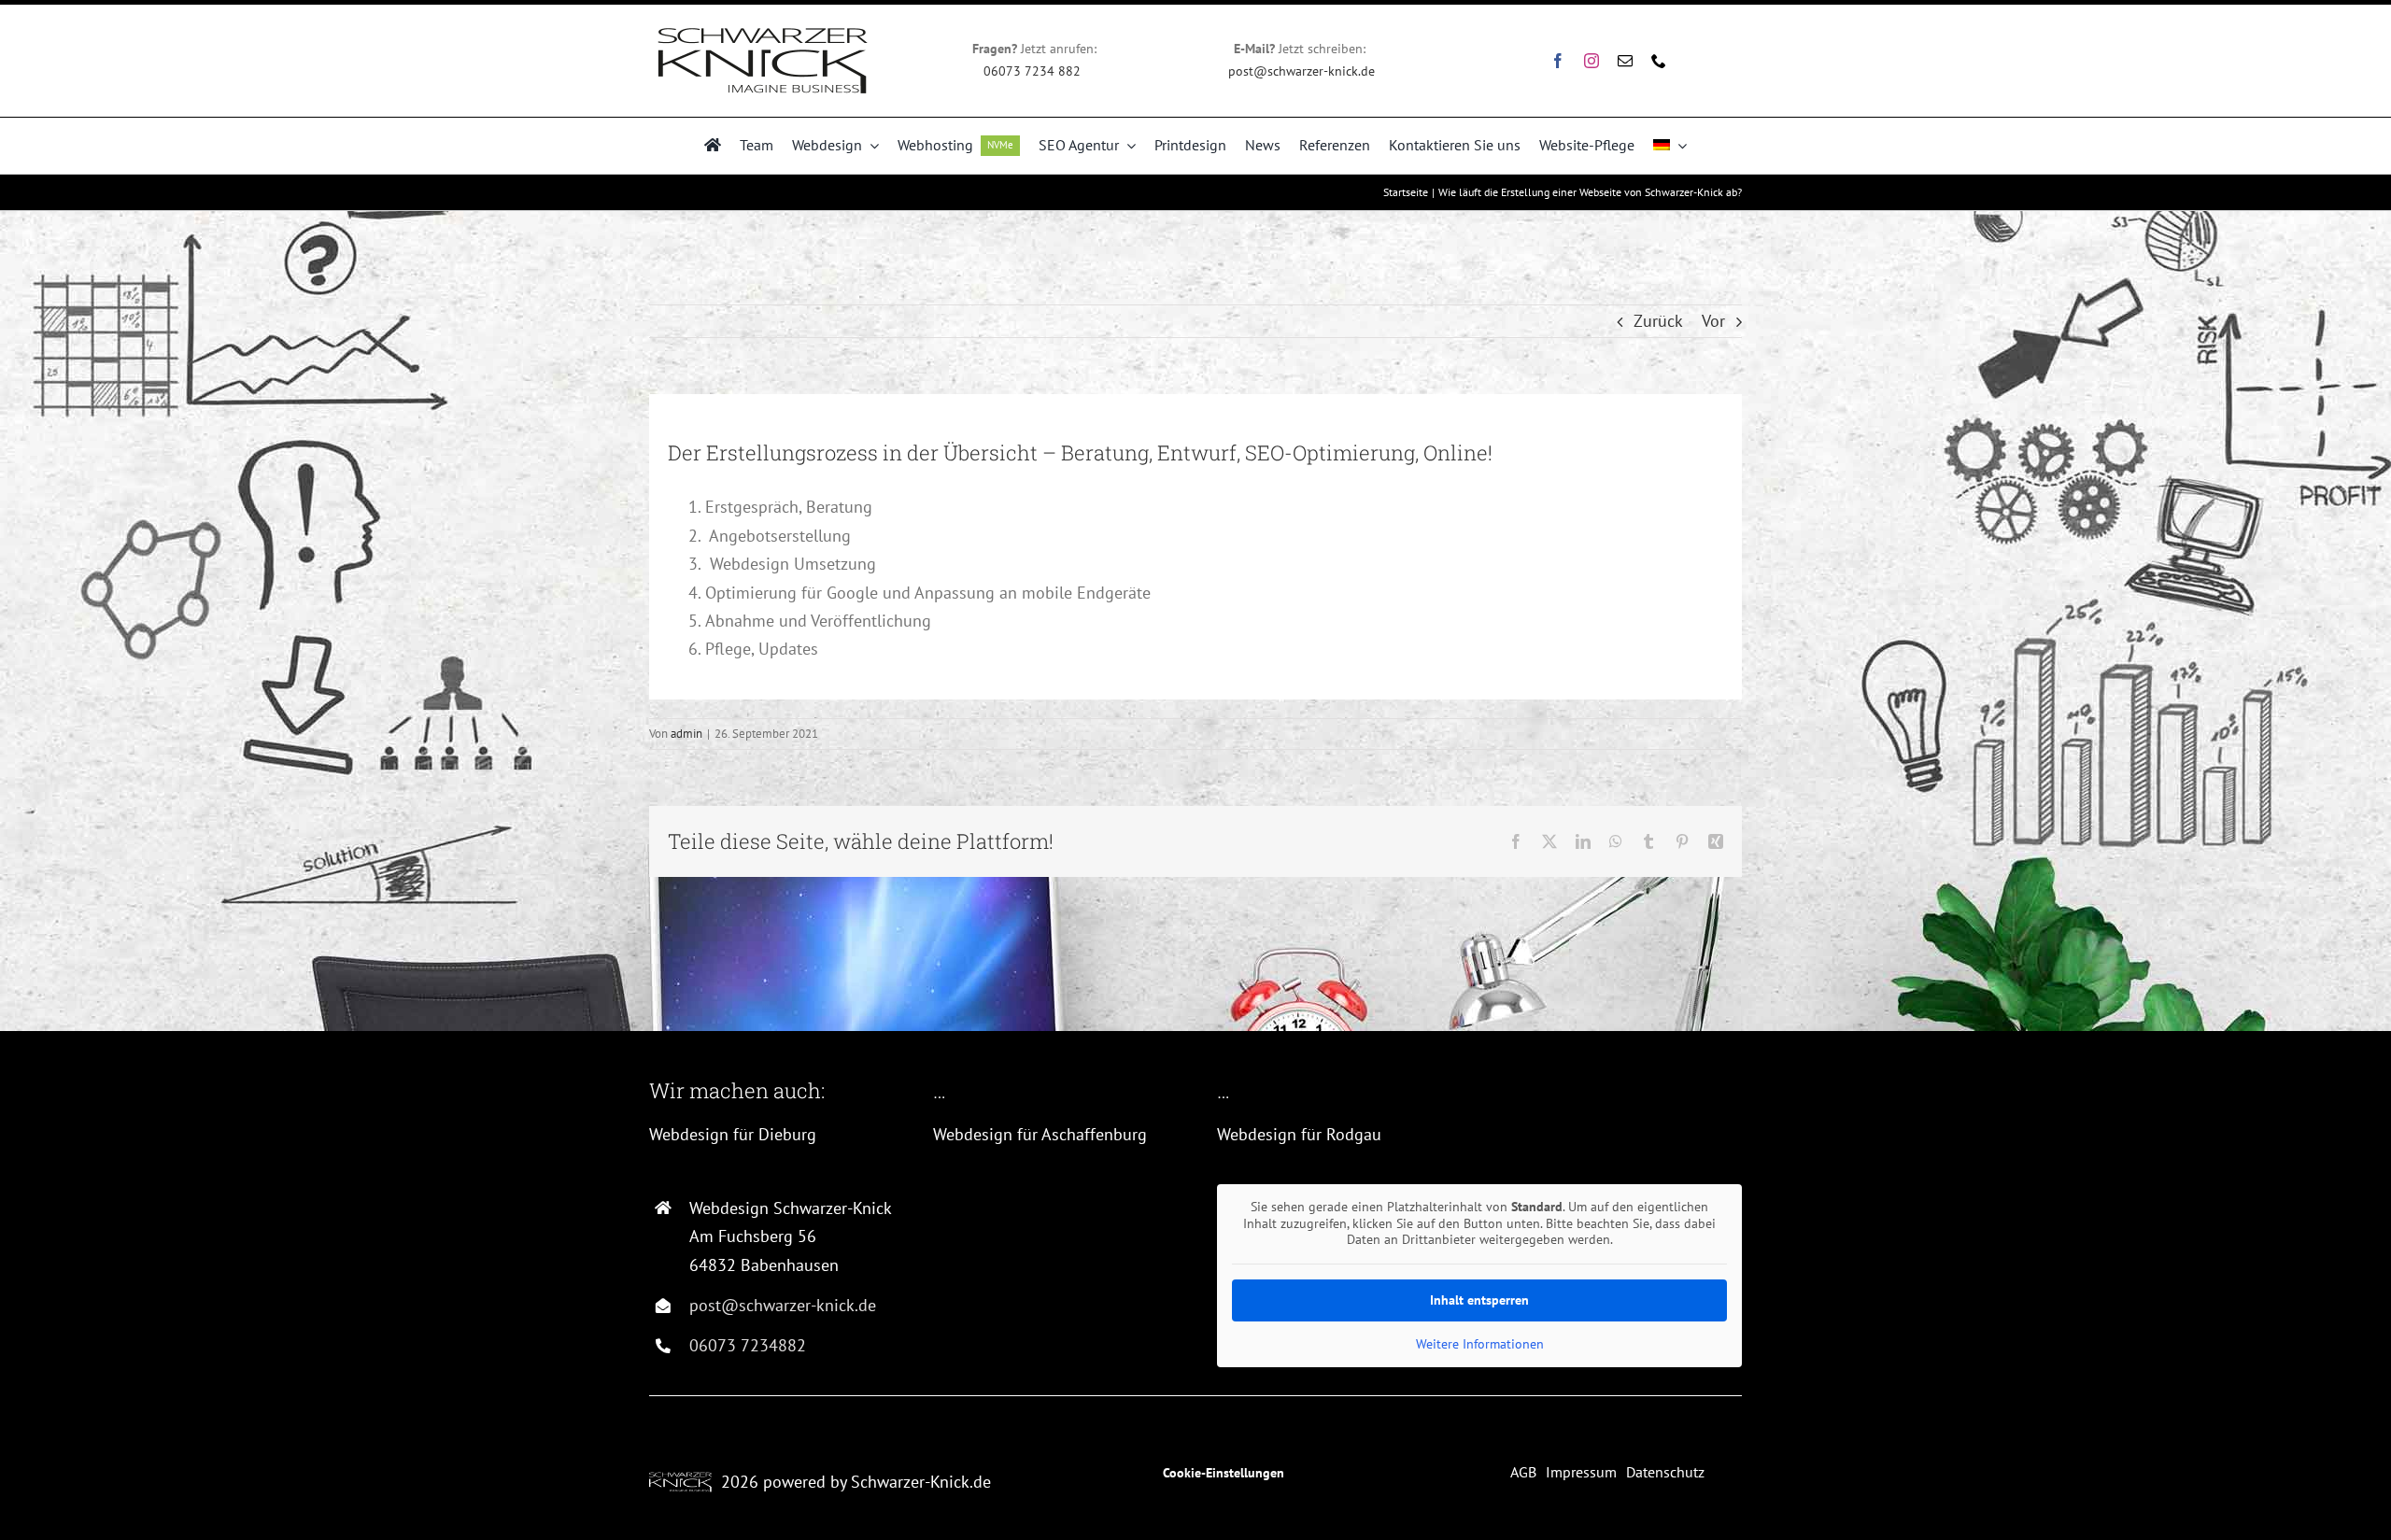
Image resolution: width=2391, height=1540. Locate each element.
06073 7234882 (748, 1345)
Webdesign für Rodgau (1299, 1134)
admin (686, 734)
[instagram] (1592, 61)
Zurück (1658, 321)
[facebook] (1558, 61)
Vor (1713, 321)
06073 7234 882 (1034, 71)
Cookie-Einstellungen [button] (1224, 1473)
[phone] (1659, 61)
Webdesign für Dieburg (733, 1134)
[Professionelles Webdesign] (713, 146)
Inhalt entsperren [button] (1479, 1300)
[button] (41, 1499)
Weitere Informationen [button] (1480, 1344)
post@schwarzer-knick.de (1302, 71)
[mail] (1625, 61)
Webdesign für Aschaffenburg (1040, 1134)
